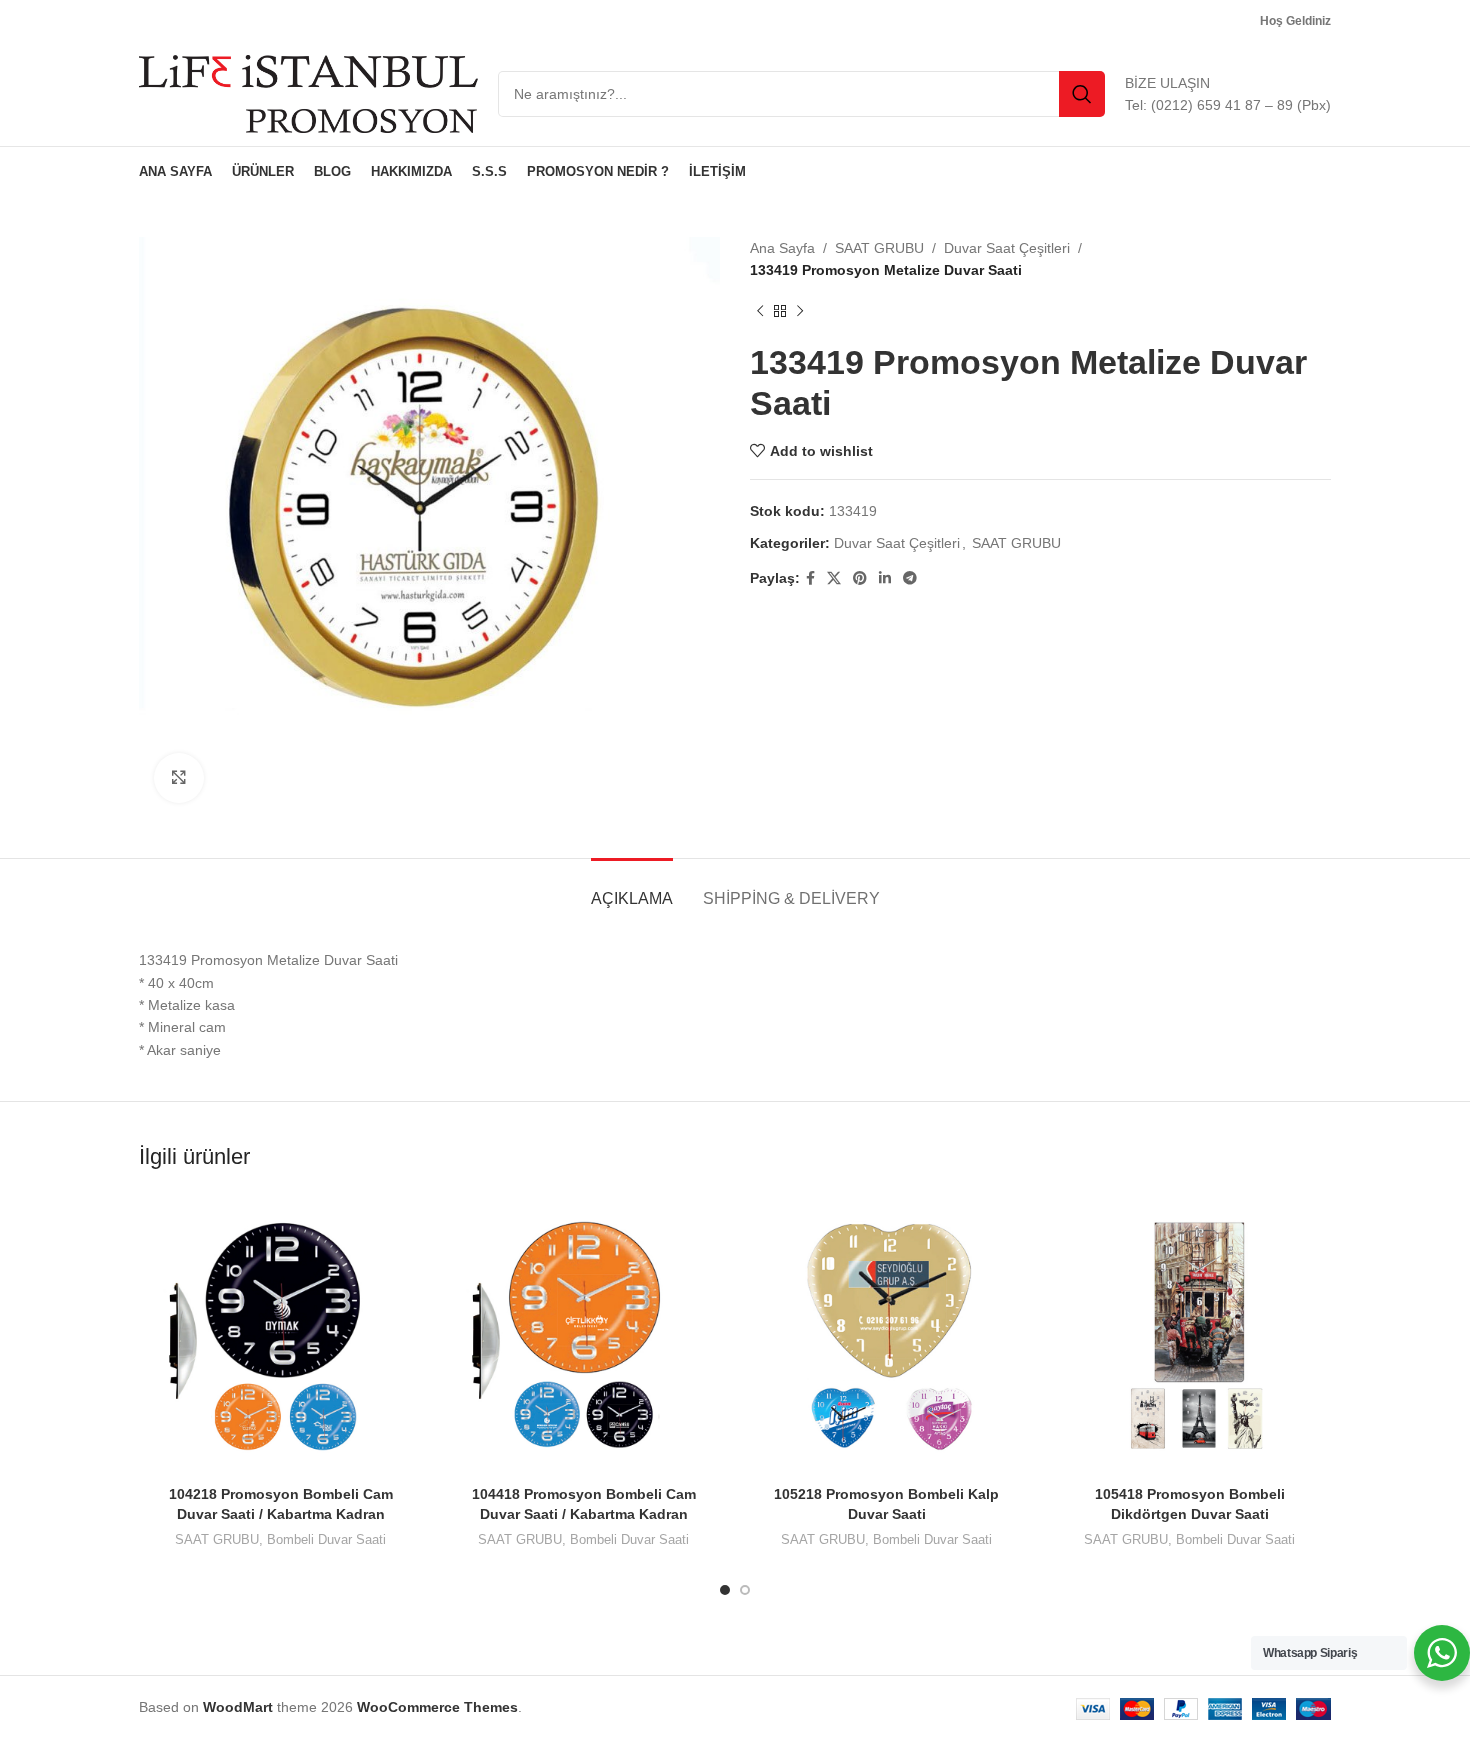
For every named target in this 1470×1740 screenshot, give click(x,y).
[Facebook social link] (810, 578)
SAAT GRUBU (879, 248)
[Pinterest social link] (860, 578)
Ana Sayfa (782, 248)
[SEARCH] (1082, 94)
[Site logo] (308, 93)
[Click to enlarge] (179, 778)
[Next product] (800, 312)
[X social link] (834, 578)
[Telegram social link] (910, 578)
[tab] (632, 888)
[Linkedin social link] (885, 578)
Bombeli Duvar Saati (326, 1539)
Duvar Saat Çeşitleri (1007, 248)
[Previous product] (760, 312)
